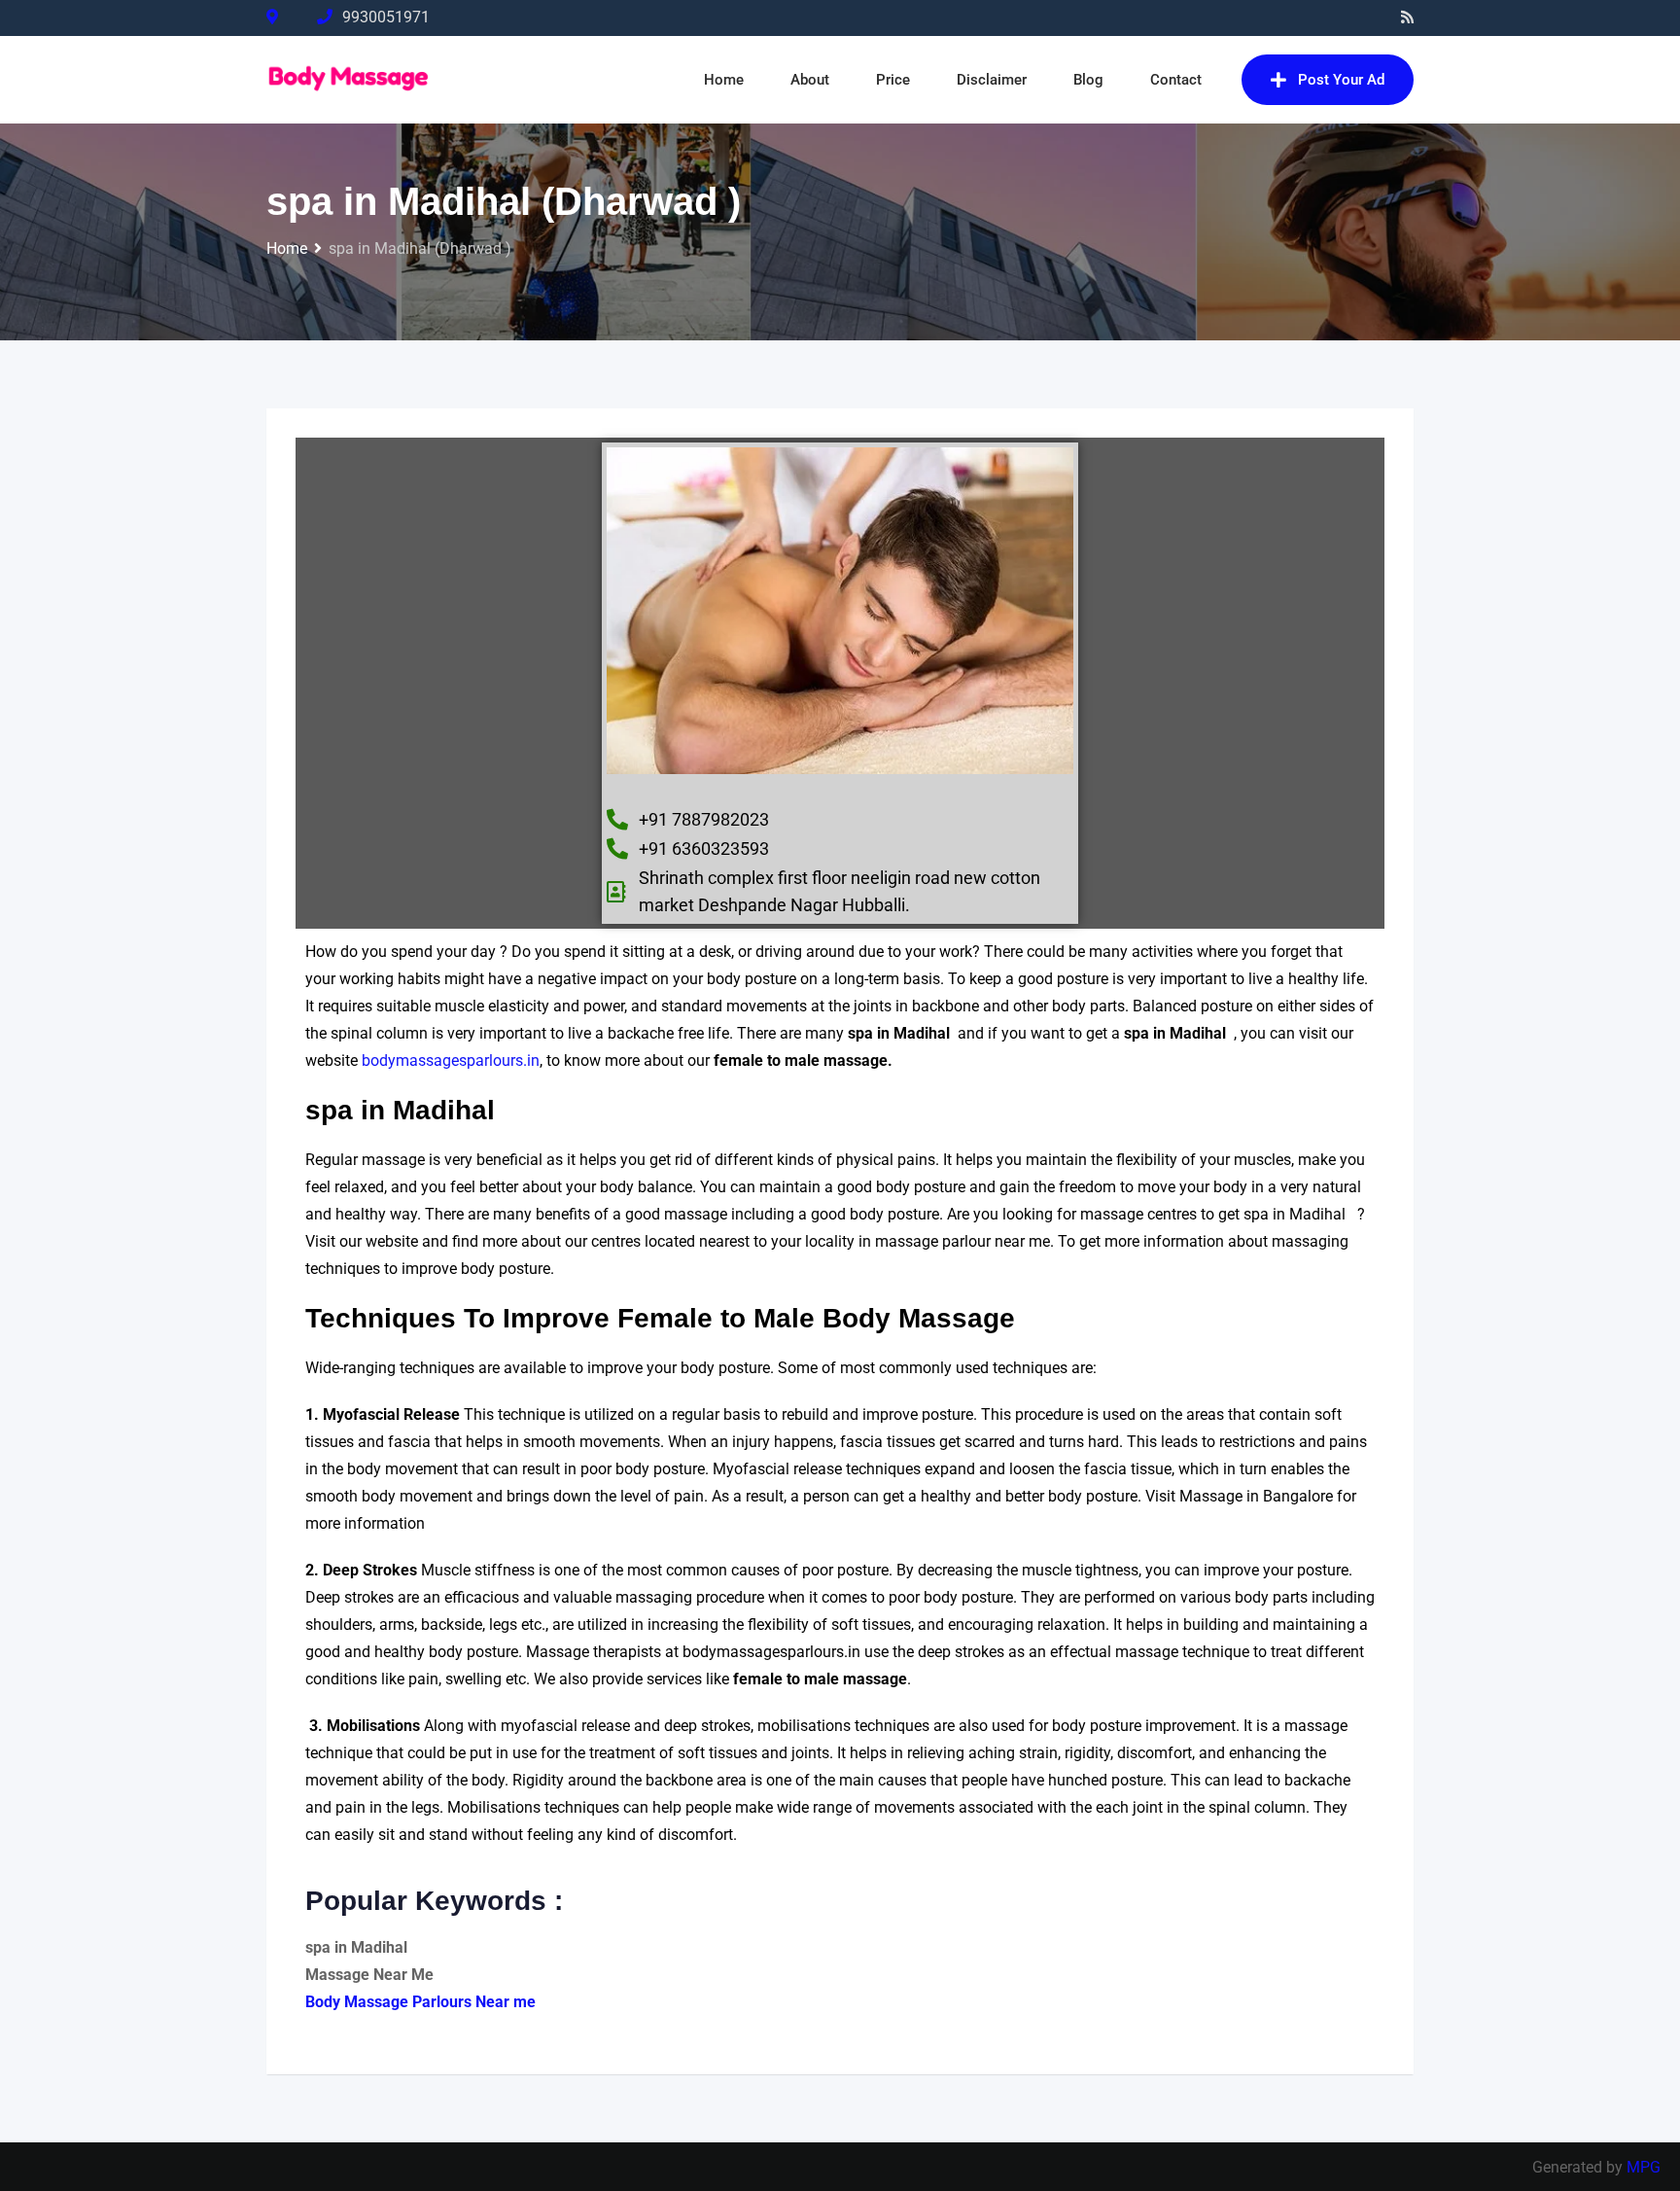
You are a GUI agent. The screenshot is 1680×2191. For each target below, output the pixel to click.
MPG (1644, 2167)
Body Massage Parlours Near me (420, 2002)
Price (893, 80)
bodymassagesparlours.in (451, 1060)
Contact (1176, 80)
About (810, 80)
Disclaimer (992, 80)
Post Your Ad (1341, 80)
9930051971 (386, 17)
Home (724, 80)
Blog (1088, 80)
